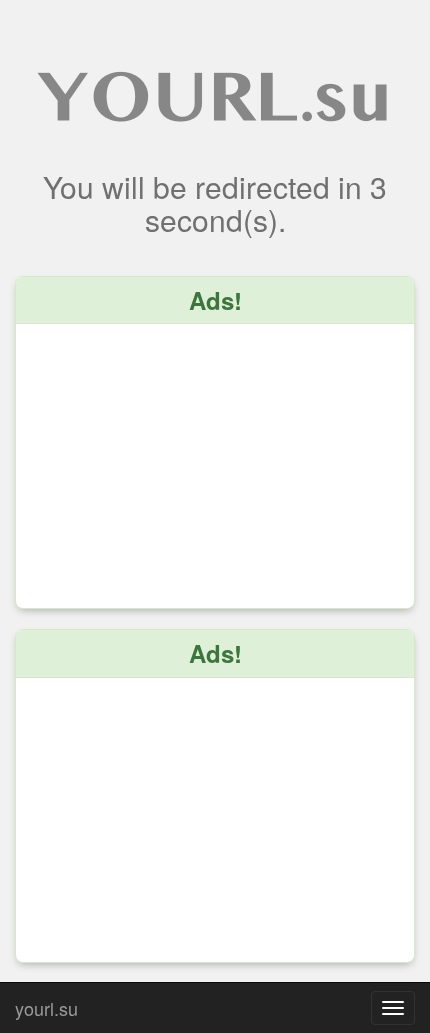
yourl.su (46, 1004)
